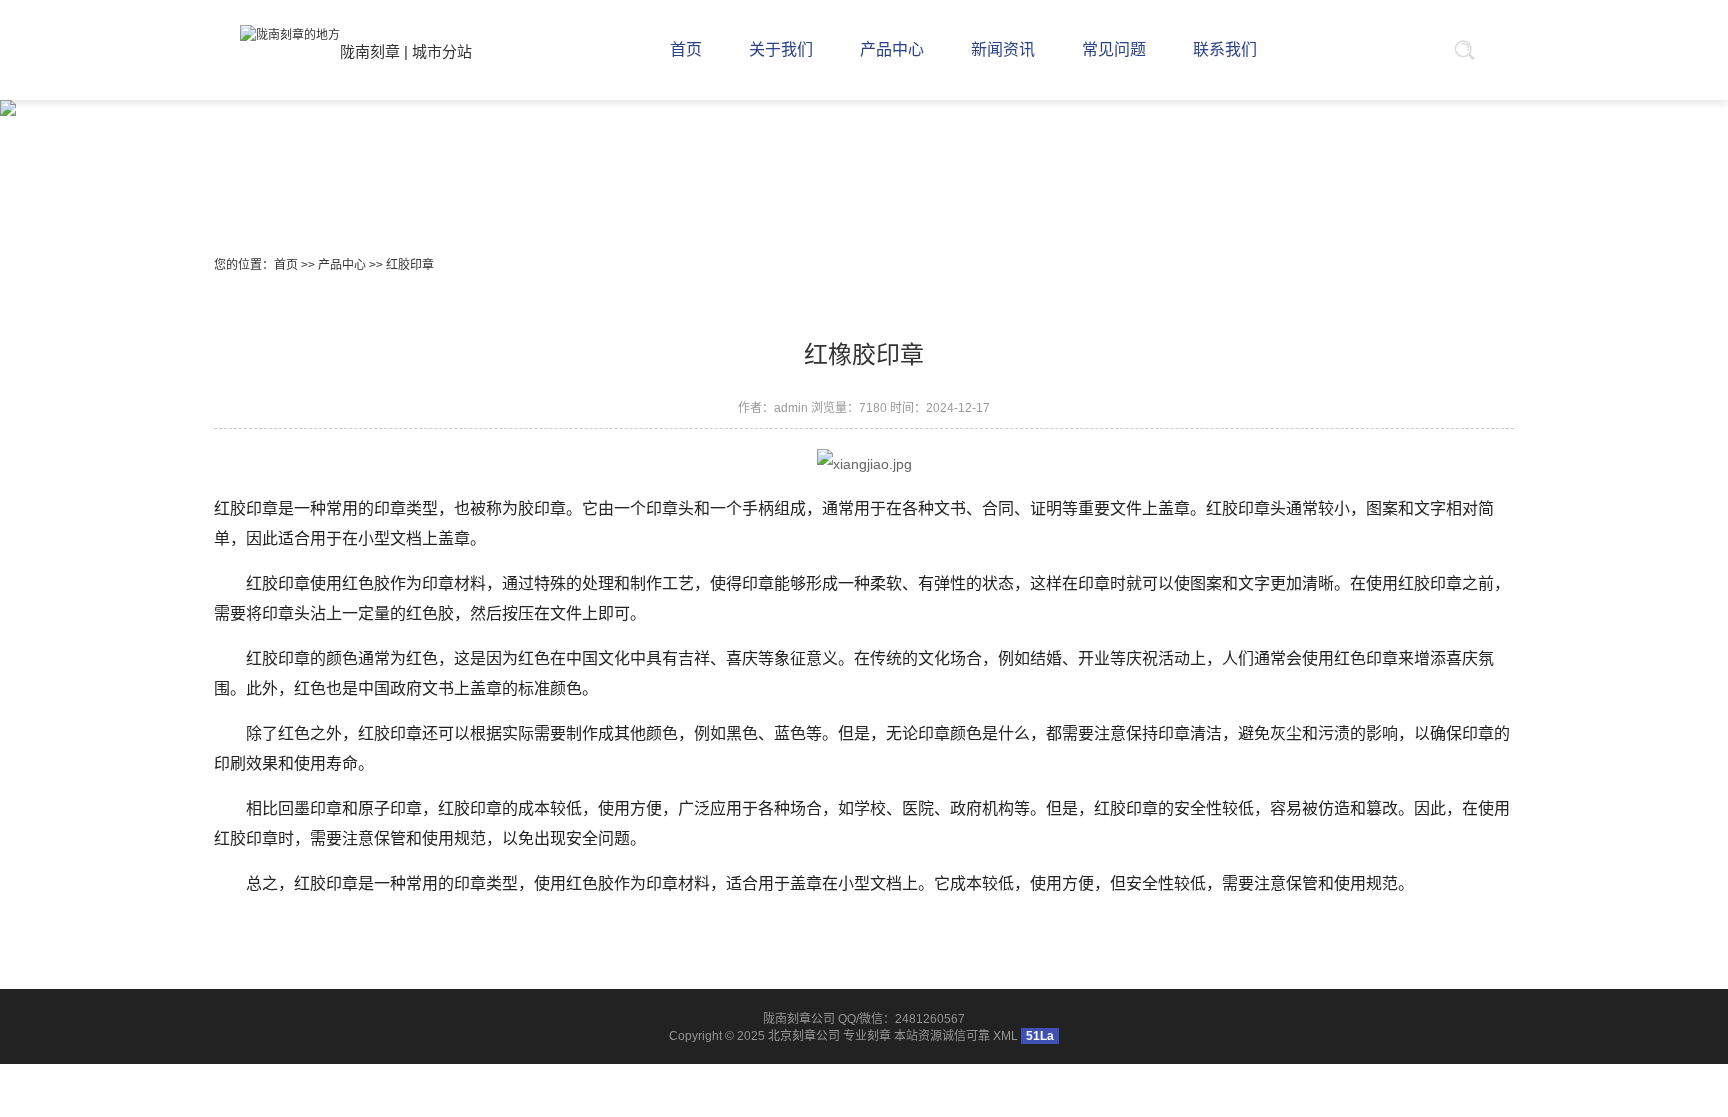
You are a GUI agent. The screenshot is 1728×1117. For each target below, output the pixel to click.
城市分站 (442, 51)
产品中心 (342, 265)
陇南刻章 (370, 51)
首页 (286, 265)
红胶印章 (410, 265)
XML (1005, 1036)
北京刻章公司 (804, 1036)
